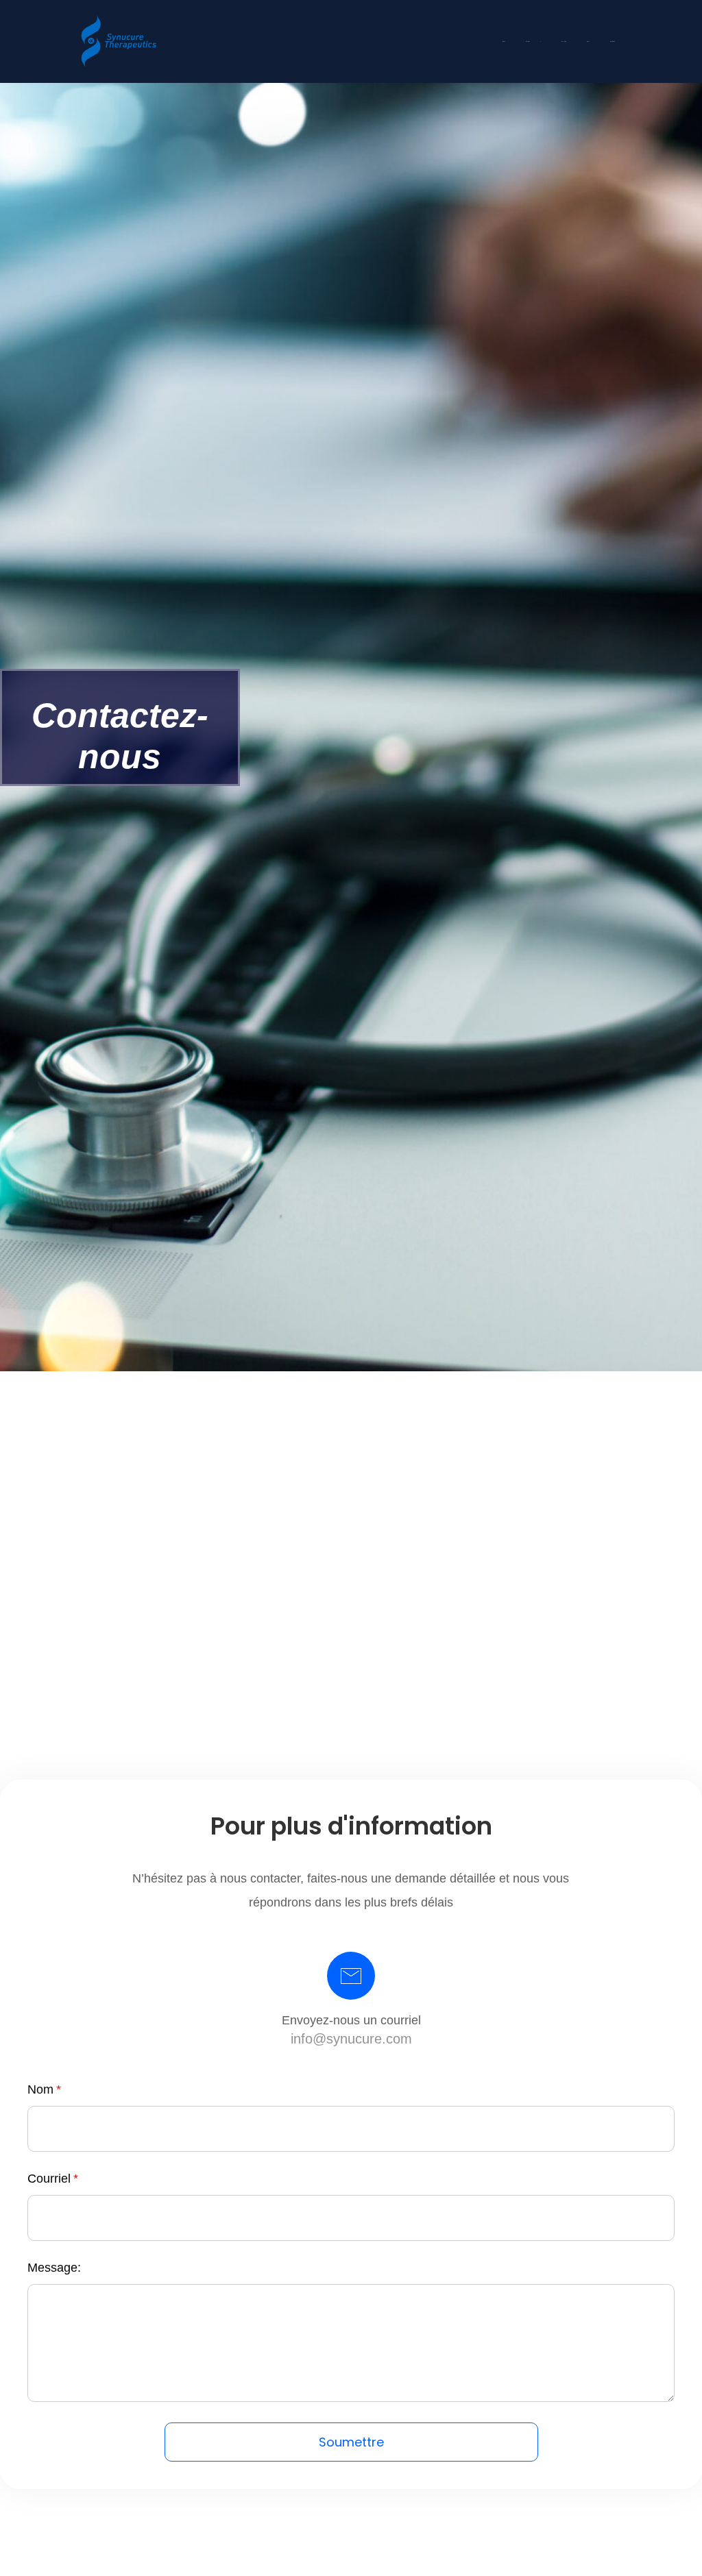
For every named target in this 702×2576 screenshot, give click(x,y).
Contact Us (613, 41)
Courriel (49, 2179)
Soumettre (351, 2442)
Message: (54, 2268)
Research (564, 41)
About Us (528, 41)
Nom (40, 2089)
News (588, 41)
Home (504, 41)
